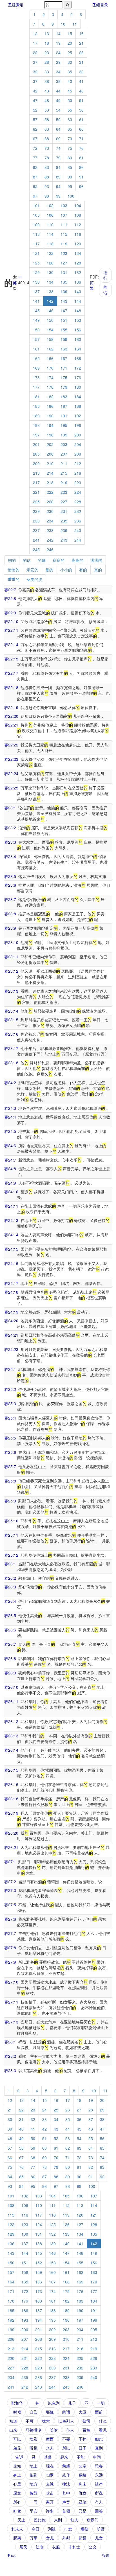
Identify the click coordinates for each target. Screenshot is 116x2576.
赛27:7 (10, 1933)
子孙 (82, 2439)
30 (70, 62)
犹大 (46, 2421)
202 (50, 444)
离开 (50, 2502)
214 (50, 473)
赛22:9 (10, 613)
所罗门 (93, 2520)
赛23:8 (10, 914)
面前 (99, 2412)
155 (64, 330)
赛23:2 (10, 828)
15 (70, 33)
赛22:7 (10, 590)
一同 (34, 2502)
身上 (17, 2475)
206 (50, 454)
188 (78, 406)
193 (36, 425)
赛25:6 (10, 1452)
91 (81, 177)
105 (36, 215)
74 (58, 148)
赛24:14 (11, 1235)
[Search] (68, 5)
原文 (17, 2493)
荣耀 (66, 2466)
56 (81, 110)
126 (50, 263)
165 (36, 358)
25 (70, 53)
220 (78, 483)
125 (36, 263)
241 (36, 540)
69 (58, 139)
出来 (13, 2430)
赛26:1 (10, 1564)
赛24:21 (11, 1335)
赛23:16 (11, 1034)
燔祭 (84, 2529)
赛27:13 (11, 2022)
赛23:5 (10, 876)
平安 (34, 2511)
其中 (66, 2493)
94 (58, 186)
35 (70, 72)
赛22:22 (11, 745)
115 (64, 234)
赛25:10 (11, 1521)
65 (70, 129)
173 (36, 377)
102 (50, 205)
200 (78, 435)
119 (64, 244)
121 (36, 253)
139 (64, 291)
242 (50, 540)
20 (70, 43)
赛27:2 (10, 1882)
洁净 (99, 2484)
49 (58, 100)
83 (47, 167)
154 (50, 330)
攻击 (50, 2493)
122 (50, 253)
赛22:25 (11, 788)
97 (35, 196)
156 (78, 330)
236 (78, 521)
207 (64, 454)
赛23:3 (10, 842)
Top (13, 2555)
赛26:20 (11, 1833)
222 (50, 492)
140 (78, 291)
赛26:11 (11, 1701)
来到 (58, 2520)
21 (81, 43)
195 (64, 425)
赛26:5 (10, 1615)
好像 (17, 2511)
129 (36, 272)
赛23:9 (10, 928)
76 (81, 148)
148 (78, 311)
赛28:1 (10, 2042)
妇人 (74, 2520)
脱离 (17, 2538)
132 (78, 272)
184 (78, 397)
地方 (34, 2484)
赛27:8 (10, 1948)
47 (35, 100)
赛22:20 (11, 716)
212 (78, 463)
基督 (48, 2457)
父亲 (82, 2466)
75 (70, 148)
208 (78, 454)
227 (64, 502)
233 (36, 521)
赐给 (82, 2475)
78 (47, 158)
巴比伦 (40, 2520)
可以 (17, 2439)
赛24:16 (11, 1263)
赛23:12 (11, 971)
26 (81, 53)
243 (64, 540)
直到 (99, 2448)
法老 (40, 2547)
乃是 (82, 2511)
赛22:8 (10, 598)
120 (78, 244)
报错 (106, 2555)
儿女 (99, 2538)
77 (35, 158)
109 (36, 225)
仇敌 (82, 2493)
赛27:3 (10, 1890)
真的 (98, 570)
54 (58, 110)
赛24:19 (11, 1312)
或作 (66, 2475)
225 (36, 502)
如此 (99, 2439)
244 (78, 540)
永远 (99, 2475)
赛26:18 (11, 1799)
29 (58, 62)
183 (64, 397)
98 (47, 196)
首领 (66, 2511)
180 (78, 387)
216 (78, 473)
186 (50, 406)
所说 (99, 2493)
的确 (42, 560)
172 (78, 368)
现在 (50, 2466)
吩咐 (54, 2430)
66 (81, 129)
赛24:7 (10, 1160)
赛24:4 (10, 1117)
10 (63, 24)
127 (64, 263)
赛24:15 (11, 1249)
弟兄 (17, 2448)
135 (64, 282)
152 (78, 320)
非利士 (74, 2547)
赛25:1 (10, 1369)
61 (81, 119)
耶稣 (50, 2412)
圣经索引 (16, 5)
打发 (68, 2529)
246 (50, 549)
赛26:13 (11, 1736)
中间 (97, 2457)
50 (70, 100)
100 (71, 196)
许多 (50, 2511)
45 (70, 91)
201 (36, 444)
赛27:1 (10, 1862)
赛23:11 (11, 957)
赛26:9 (10, 1673)
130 (50, 272)
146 (50, 311)
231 (64, 511)
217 (36, 483)
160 (78, 339)
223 (64, 492)
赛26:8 (10, 1658)
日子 (82, 2448)
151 (64, 320)
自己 (34, 2412)
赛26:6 (10, 1630)
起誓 (82, 2538)
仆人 (70, 2430)
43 (47, 91)
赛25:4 (10, 1418)
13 (47, 33)
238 (50, 530)
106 (50, 215)
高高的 (77, 560)
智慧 (34, 2493)
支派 (50, 2484)
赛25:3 (10, 1404)
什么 (103, 2421)
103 (64, 205)
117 (36, 244)
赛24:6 (10, 1146)
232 (78, 511)
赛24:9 (10, 1183)
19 (58, 43)
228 (78, 502)
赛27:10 (11, 1982)
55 (70, 110)
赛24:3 (10, 1108)
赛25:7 (10, 1466)
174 (50, 377)
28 (47, 62)
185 (36, 406)
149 (36, 320)
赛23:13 (11, 991)
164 (78, 349)
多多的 (59, 560)
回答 (99, 2511)
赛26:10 (11, 1687)
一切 (101, 2403)
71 (81, 139)
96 (81, 186)
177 (36, 387)
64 (58, 129)
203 (64, 444)
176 (78, 377)
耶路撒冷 (34, 2430)
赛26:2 (10, 1578)
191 (64, 416)
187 (64, 406)
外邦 (66, 2538)
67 (35, 139)
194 (50, 425)
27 (35, 62)
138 (50, 291)
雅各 (99, 2466)
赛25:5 (10, 1438)
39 (58, 81)
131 (64, 272)
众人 (50, 2448)
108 (78, 215)
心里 (17, 2484)
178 (50, 387)
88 (47, 177)
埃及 (34, 2439)
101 (36, 205)
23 (47, 53)
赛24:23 (11, 1349)
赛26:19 (11, 1813)
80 (70, 158)
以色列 (54, 2403)
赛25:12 (11, 1555)
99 (58, 196)
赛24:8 (10, 1169)
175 (64, 377)
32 (35, 72)
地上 (34, 2466)
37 (35, 81)
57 (35, 119)
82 (35, 167)
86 (81, 167)
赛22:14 (11, 644)
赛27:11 (11, 2002)
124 (78, 253)
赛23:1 (10, 808)
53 (47, 110)
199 (64, 435)
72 (35, 148)
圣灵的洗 (34, 579)
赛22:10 (11, 621)
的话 (105, 290)
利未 (82, 2484)
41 (81, 81)
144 (78, 301)
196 (78, 425)
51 (81, 100)
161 (36, 349)
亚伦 (82, 2502)
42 (35, 91)
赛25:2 (10, 1389)
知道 (13, 2421)
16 (81, 33)
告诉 (19, 2457)
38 (47, 81)
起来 (64, 2457)
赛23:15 (11, 1020)
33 (47, 72)
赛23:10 (11, 942)
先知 (17, 2466)
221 (36, 492)
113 (36, 234)
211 (64, 463)
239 (64, 530)
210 (50, 463)
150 (50, 320)
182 (50, 397)
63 (47, 129)
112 (78, 225)
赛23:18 (11, 1063)
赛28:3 (10, 2070)
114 (50, 234)
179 (64, 387)
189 (36, 416)
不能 (81, 2457)
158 (50, 339)
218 (50, 483)
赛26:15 (11, 1770)
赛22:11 (11, 630)
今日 (35, 2529)
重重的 (14, 579)
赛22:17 (11, 673)
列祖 (52, 2529)
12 (35, 33)
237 (36, 530)
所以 (66, 2448)
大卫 (82, 2412)
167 (64, 358)
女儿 (50, 2538)
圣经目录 (100, 5)
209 (36, 463)
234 (50, 521)
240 (78, 530)
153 (36, 330)
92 (35, 186)
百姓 (86, 2430)
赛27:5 (10, 1905)
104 (78, 205)
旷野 (101, 2529)
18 (47, 43)
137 (36, 291)
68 (47, 139)
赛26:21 (11, 1847)
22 (35, 53)
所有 (17, 2502)
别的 (12, 560)
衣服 (56, 2547)
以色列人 (66, 2421)
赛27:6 (10, 1919)
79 (58, 158)
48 (47, 100)
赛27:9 (10, 1962)
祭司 (86, 2421)
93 (47, 186)
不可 (30, 2421)
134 (50, 282)
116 (78, 234)
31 (81, 62)
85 (70, 167)
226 (50, 502)
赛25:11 (11, 1535)
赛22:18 (11, 687)
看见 (103, 2430)
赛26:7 (10, 1644)
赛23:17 (11, 1048)
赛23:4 (10, 856)
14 (58, 33)
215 (64, 473)
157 (36, 339)
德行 (105, 275)
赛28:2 (10, 2056)
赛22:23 (11, 759)
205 (36, 454)
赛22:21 (11, 725)
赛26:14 (11, 1750)
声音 (66, 2502)
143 (64, 301)
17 (35, 43)
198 (50, 435)
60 (70, 119)
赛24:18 (11, 1292)
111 (64, 225)
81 (81, 158)
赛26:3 (10, 1587)
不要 (66, 2439)
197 (36, 435)
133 (36, 282)
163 (64, 349)
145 (36, 311)
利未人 (17, 2529)
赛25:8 (10, 1481)
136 (78, 282)
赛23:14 (11, 1011)
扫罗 (50, 2475)
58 (47, 119)
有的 (83, 570)
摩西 (50, 2439)
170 (50, 368)
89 (58, 177)
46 (81, 91)
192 (78, 416)
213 (36, 473)
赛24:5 (10, 1131)
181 (36, 397)
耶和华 (17, 2403)
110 (50, 225)
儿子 (72, 2403)
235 (64, 521)
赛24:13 (11, 1220)
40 (70, 81)
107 (64, 215)
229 (36, 511)
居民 (23, 2547)
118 (50, 244)
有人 (99, 2502)
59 (58, 119)
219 (64, 483)
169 (36, 368)
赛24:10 (11, 1192)
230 (50, 511)
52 (35, 110)
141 (36, 301)
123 (64, 253)
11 (75, 24)
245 (36, 549)
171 (64, 368)
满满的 (96, 560)
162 (50, 349)
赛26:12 (11, 1721)
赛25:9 (10, 1501)
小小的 (66, 570)
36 (81, 72)
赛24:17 (11, 1283)
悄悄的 (14, 570)
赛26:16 (11, 1784)
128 (78, 263)
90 (70, 177)
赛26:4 (10, 1601)
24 (58, 53)
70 (70, 139)
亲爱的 (32, 570)
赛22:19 (11, 707)
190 (50, 416)
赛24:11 (11, 1206)
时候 (17, 2412)
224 (78, 492)
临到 (34, 2475)
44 (58, 91)
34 (58, 72)
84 (58, 167)
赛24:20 (11, 1321)
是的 (49, 570)
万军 (34, 2538)
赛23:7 (10, 899)
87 (35, 177)
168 (78, 358)
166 (50, 358)
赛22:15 (11, 659)
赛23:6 (10, 885)
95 (70, 186)
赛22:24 (11, 773)
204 (78, 444)
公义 (93, 2547)
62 (35, 129)
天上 (21, 2520)
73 (47, 148)
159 (64, 339)
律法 (66, 2484)
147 (64, 311)
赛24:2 (10, 1083)
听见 (34, 2448)
